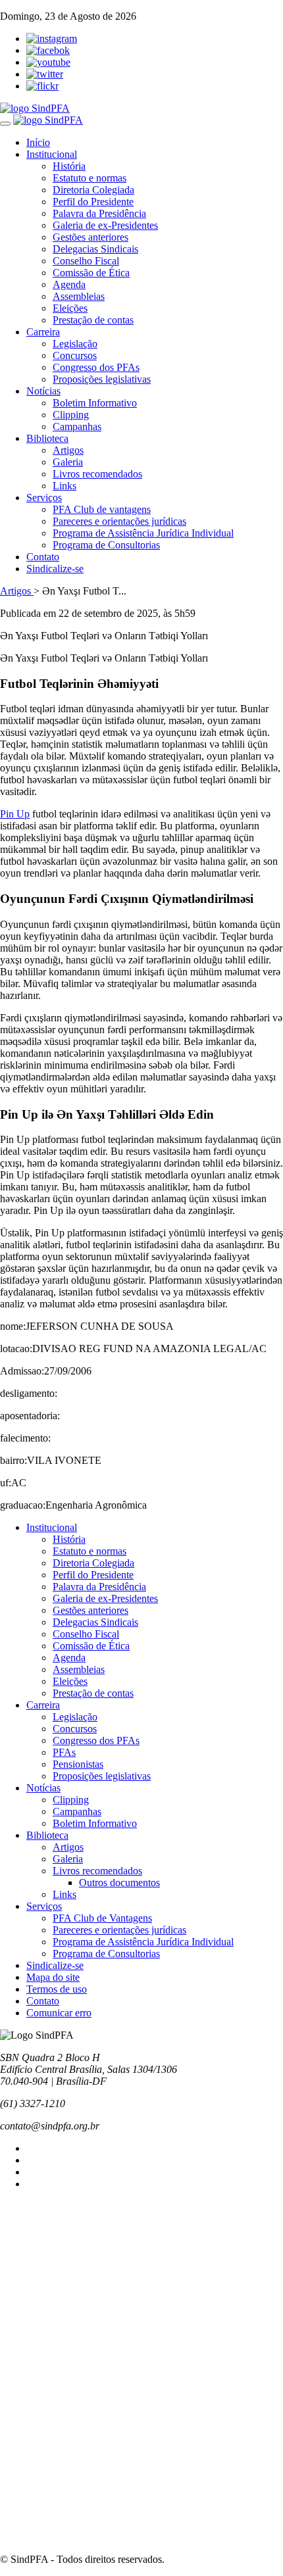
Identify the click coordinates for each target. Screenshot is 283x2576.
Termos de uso (57, 1989)
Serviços (44, 498)
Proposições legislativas (102, 379)
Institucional (52, 154)
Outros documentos (119, 1883)
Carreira (43, 332)
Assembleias (79, 296)
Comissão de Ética (91, 273)
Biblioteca (47, 438)
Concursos (75, 355)
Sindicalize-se (55, 569)
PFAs (64, 1752)
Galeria (68, 462)
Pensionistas (78, 1764)
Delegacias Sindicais (95, 249)
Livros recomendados (97, 474)
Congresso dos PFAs (96, 367)
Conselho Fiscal (86, 261)
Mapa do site (53, 1977)
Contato (43, 557)
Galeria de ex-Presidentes (105, 225)
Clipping (71, 415)
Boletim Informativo (95, 403)
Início (38, 142)
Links (64, 486)
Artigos (68, 450)
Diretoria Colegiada (93, 190)
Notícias (43, 391)
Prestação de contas (93, 320)
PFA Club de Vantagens (102, 1918)
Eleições (70, 308)
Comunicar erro (59, 2013)
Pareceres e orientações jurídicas (119, 521)
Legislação (75, 344)
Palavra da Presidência (99, 213)
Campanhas (77, 426)
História (69, 166)
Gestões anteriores (90, 237)
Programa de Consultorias (106, 545)
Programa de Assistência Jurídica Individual (143, 533)
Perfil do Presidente (93, 202)
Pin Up (15, 814)
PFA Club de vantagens (102, 509)
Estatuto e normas (90, 178)
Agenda (69, 284)
